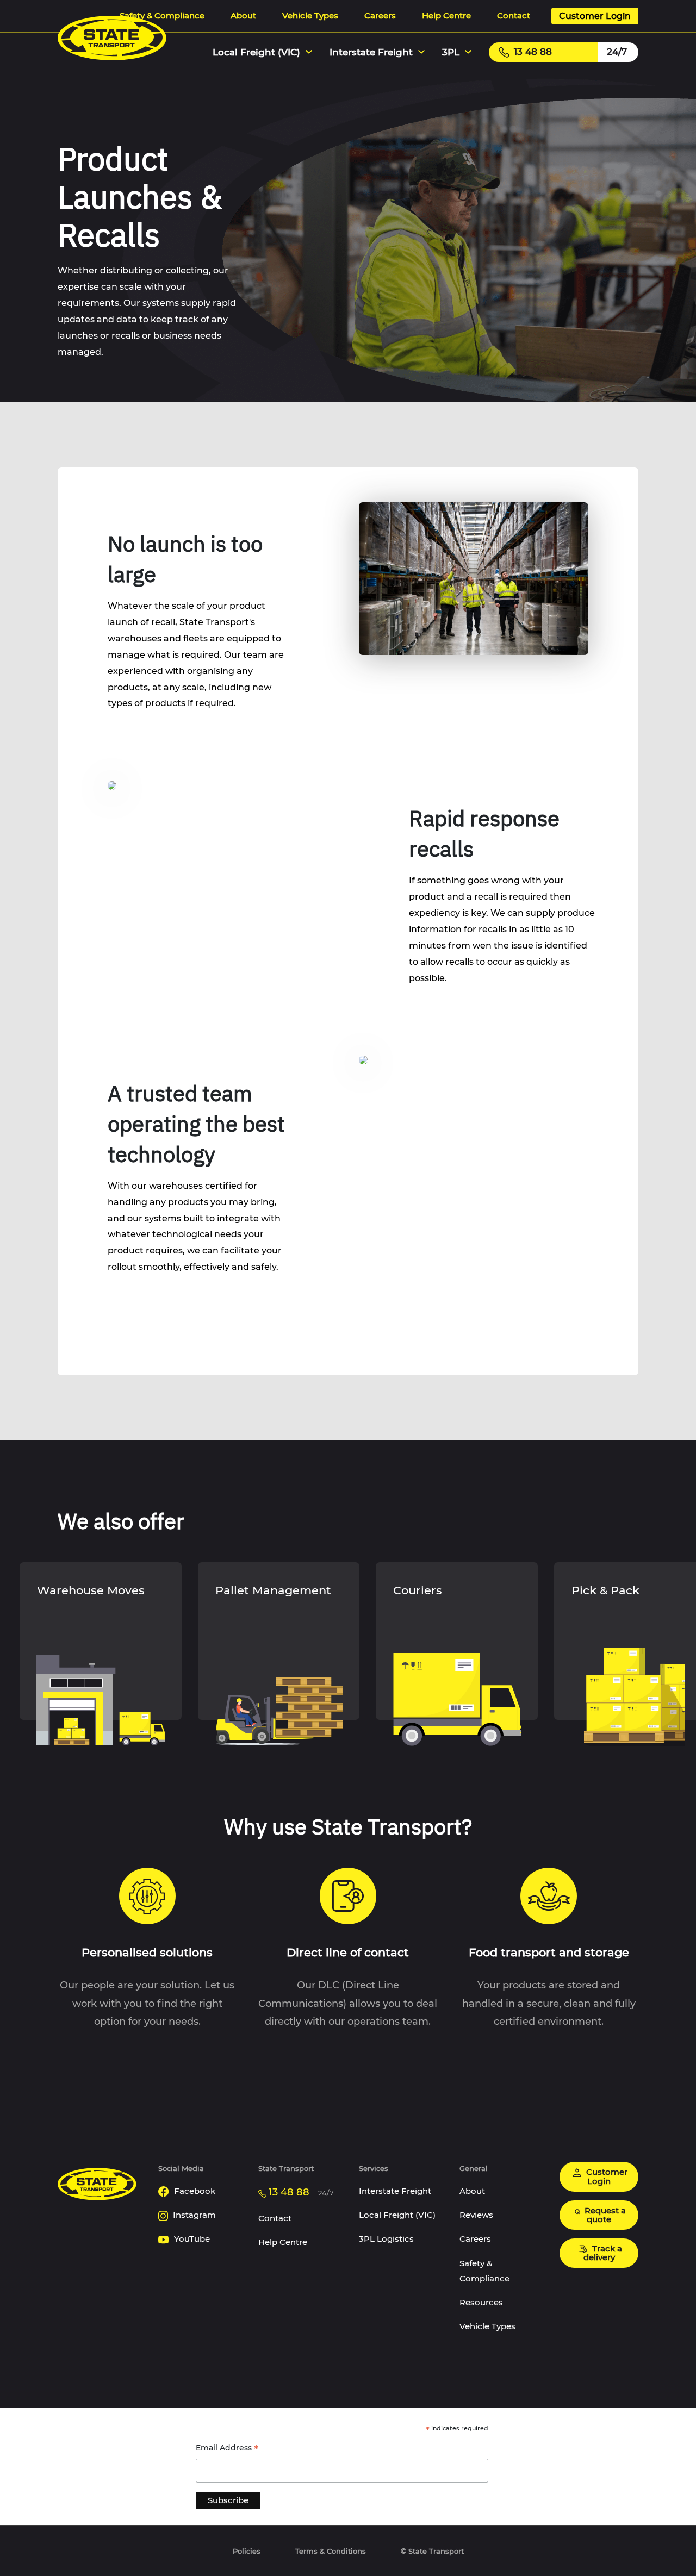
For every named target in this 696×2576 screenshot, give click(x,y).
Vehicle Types (310, 15)
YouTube (191, 2239)
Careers (380, 15)
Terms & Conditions (331, 2551)
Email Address (227, 2449)
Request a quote (604, 2215)
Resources (481, 2302)
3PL (451, 52)
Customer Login (595, 16)
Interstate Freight (371, 52)
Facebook (194, 2191)
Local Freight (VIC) (256, 52)
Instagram (193, 2215)
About (243, 15)
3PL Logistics (386, 2239)
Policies (247, 2551)
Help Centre (446, 15)
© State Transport (432, 2551)
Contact (514, 15)
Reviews (476, 2215)
